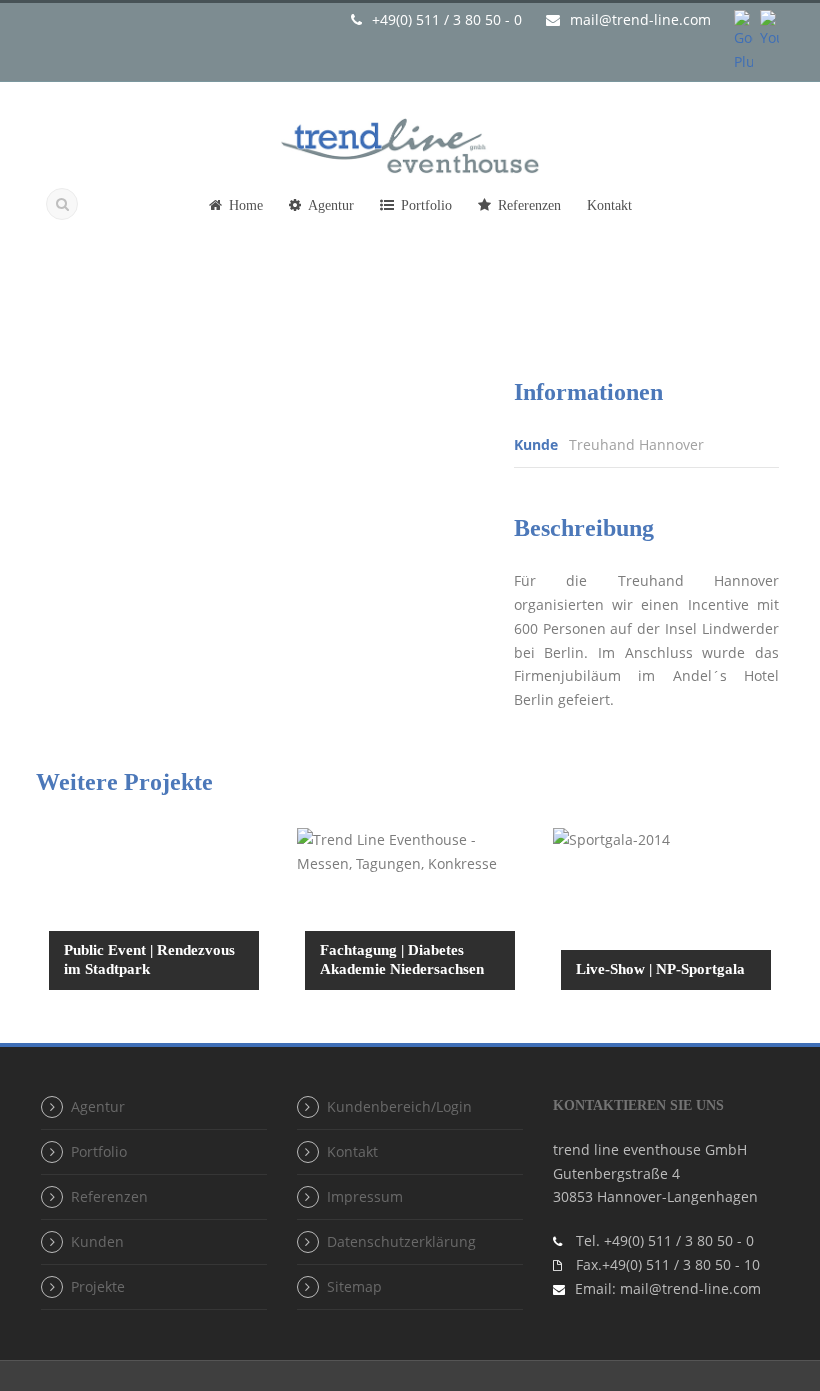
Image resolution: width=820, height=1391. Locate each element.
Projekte (98, 1286)
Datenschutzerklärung (401, 1241)
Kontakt (609, 205)
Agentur (331, 205)
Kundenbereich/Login (399, 1106)
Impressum (365, 1196)
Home (246, 205)
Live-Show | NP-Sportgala (660, 969)
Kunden (97, 1241)
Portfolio (426, 205)
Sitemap (354, 1286)
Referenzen (529, 205)
